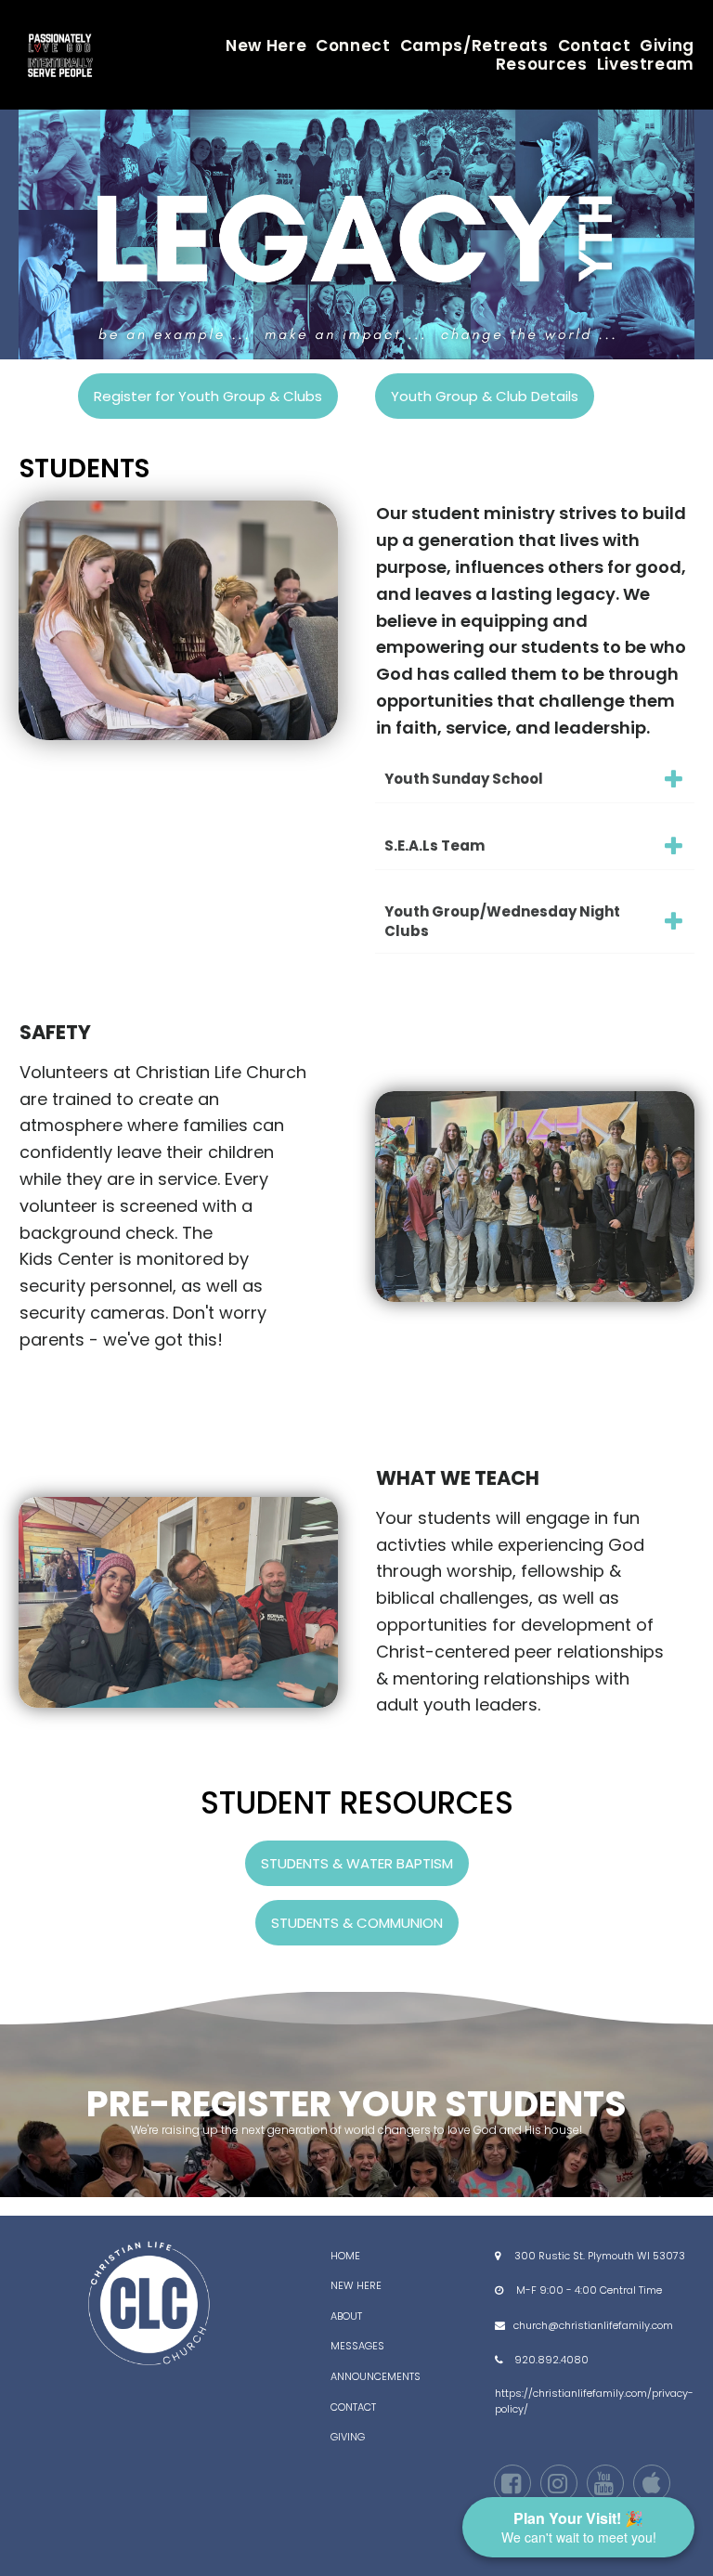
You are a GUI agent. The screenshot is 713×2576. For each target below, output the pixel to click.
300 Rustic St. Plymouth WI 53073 (600, 2256)
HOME (345, 2256)
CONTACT (353, 2407)
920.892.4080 (551, 2360)
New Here (266, 46)
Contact (594, 46)
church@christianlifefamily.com (593, 2325)
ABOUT (346, 2316)
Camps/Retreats (474, 46)
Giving (667, 46)
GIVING (348, 2437)
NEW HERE (356, 2285)
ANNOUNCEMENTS (376, 2376)
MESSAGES (357, 2346)
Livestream (646, 64)
